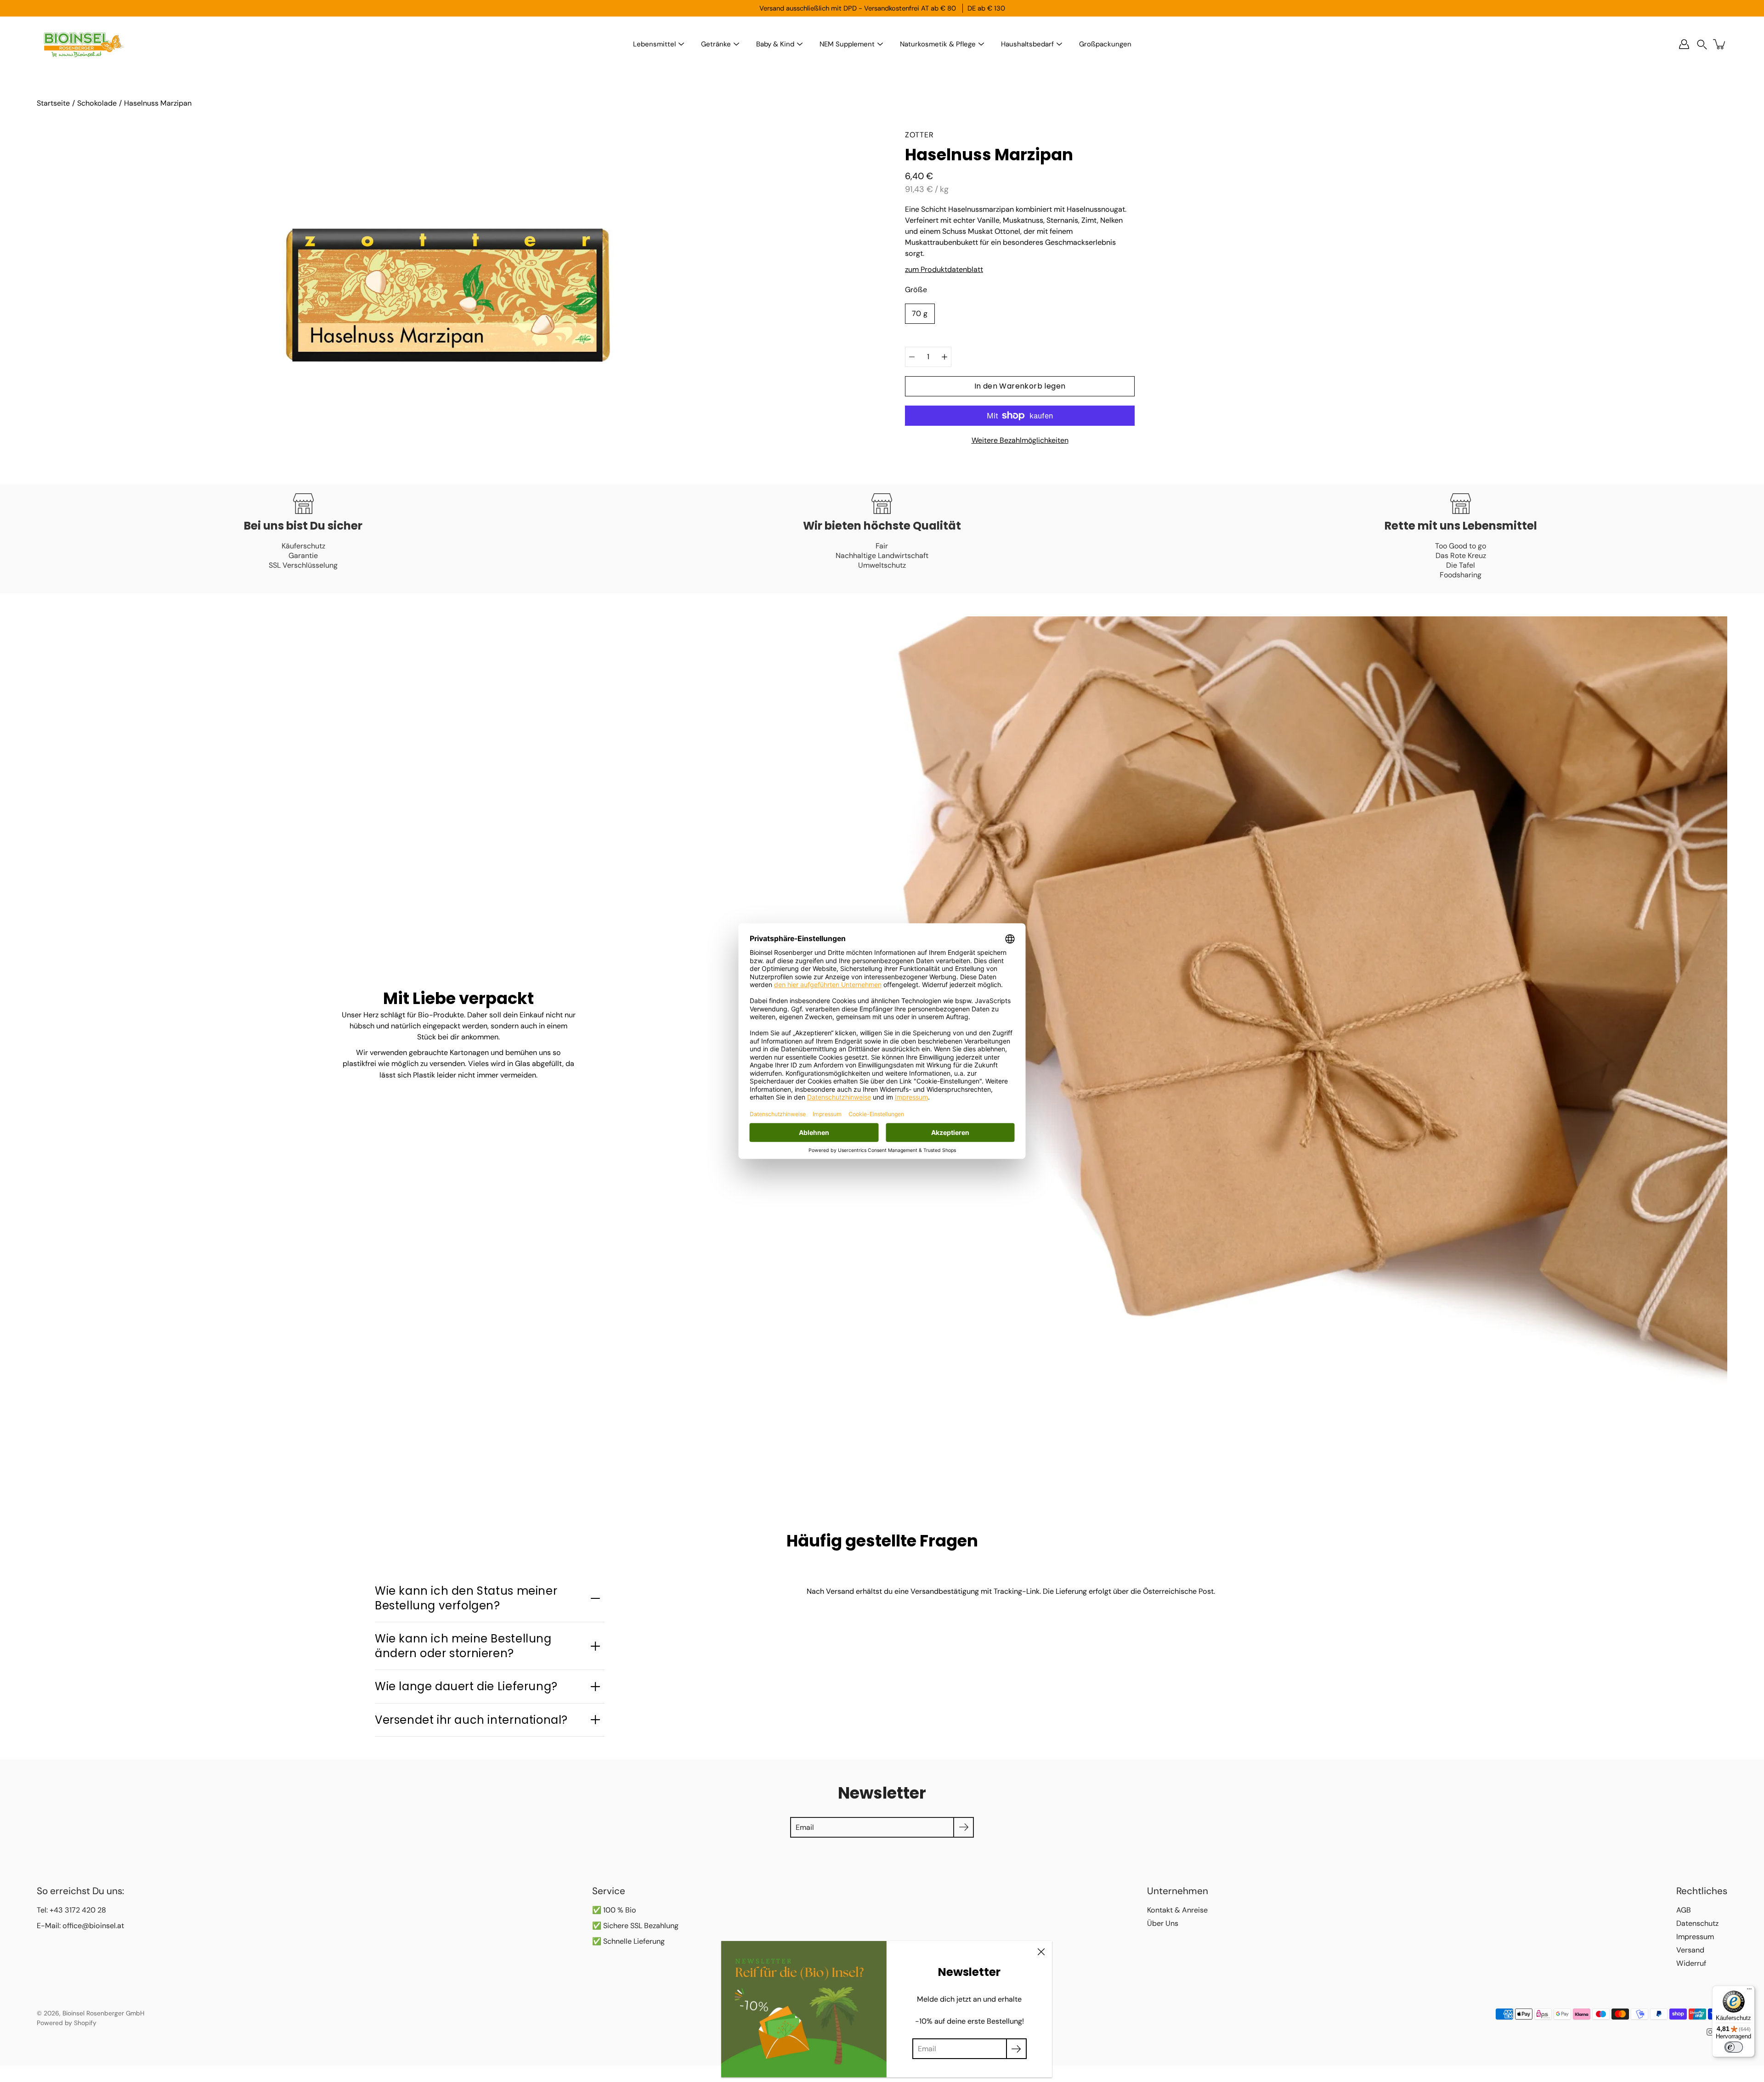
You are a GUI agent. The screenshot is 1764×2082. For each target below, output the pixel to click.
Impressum (1695, 1937)
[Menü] (1749, 1991)
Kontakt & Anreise (1177, 1910)
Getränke (716, 44)
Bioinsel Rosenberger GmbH (103, 2013)
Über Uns (1163, 1923)
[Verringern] (912, 357)
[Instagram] (1710, 2032)
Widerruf (1691, 1963)
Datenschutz (1697, 1923)
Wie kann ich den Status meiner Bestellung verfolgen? (466, 1598)
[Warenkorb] (1720, 44)
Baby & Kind (775, 44)
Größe (916, 290)
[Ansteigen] (944, 357)
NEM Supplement (847, 44)
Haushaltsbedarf (1027, 44)
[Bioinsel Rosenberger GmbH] (83, 44)
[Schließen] (1041, 1952)
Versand (1690, 1950)
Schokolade (97, 103)
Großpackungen (1105, 44)
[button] (1702, 44)
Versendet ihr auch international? (471, 1720)
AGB (1684, 1910)
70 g (920, 313)
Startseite (53, 103)
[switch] (1734, 2047)
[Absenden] (1016, 2049)
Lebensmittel (654, 44)
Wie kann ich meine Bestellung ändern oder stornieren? (463, 1646)
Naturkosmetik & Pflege (938, 44)
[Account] (1684, 44)
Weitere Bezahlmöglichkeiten (1020, 440)
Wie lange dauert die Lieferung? (466, 1686)
